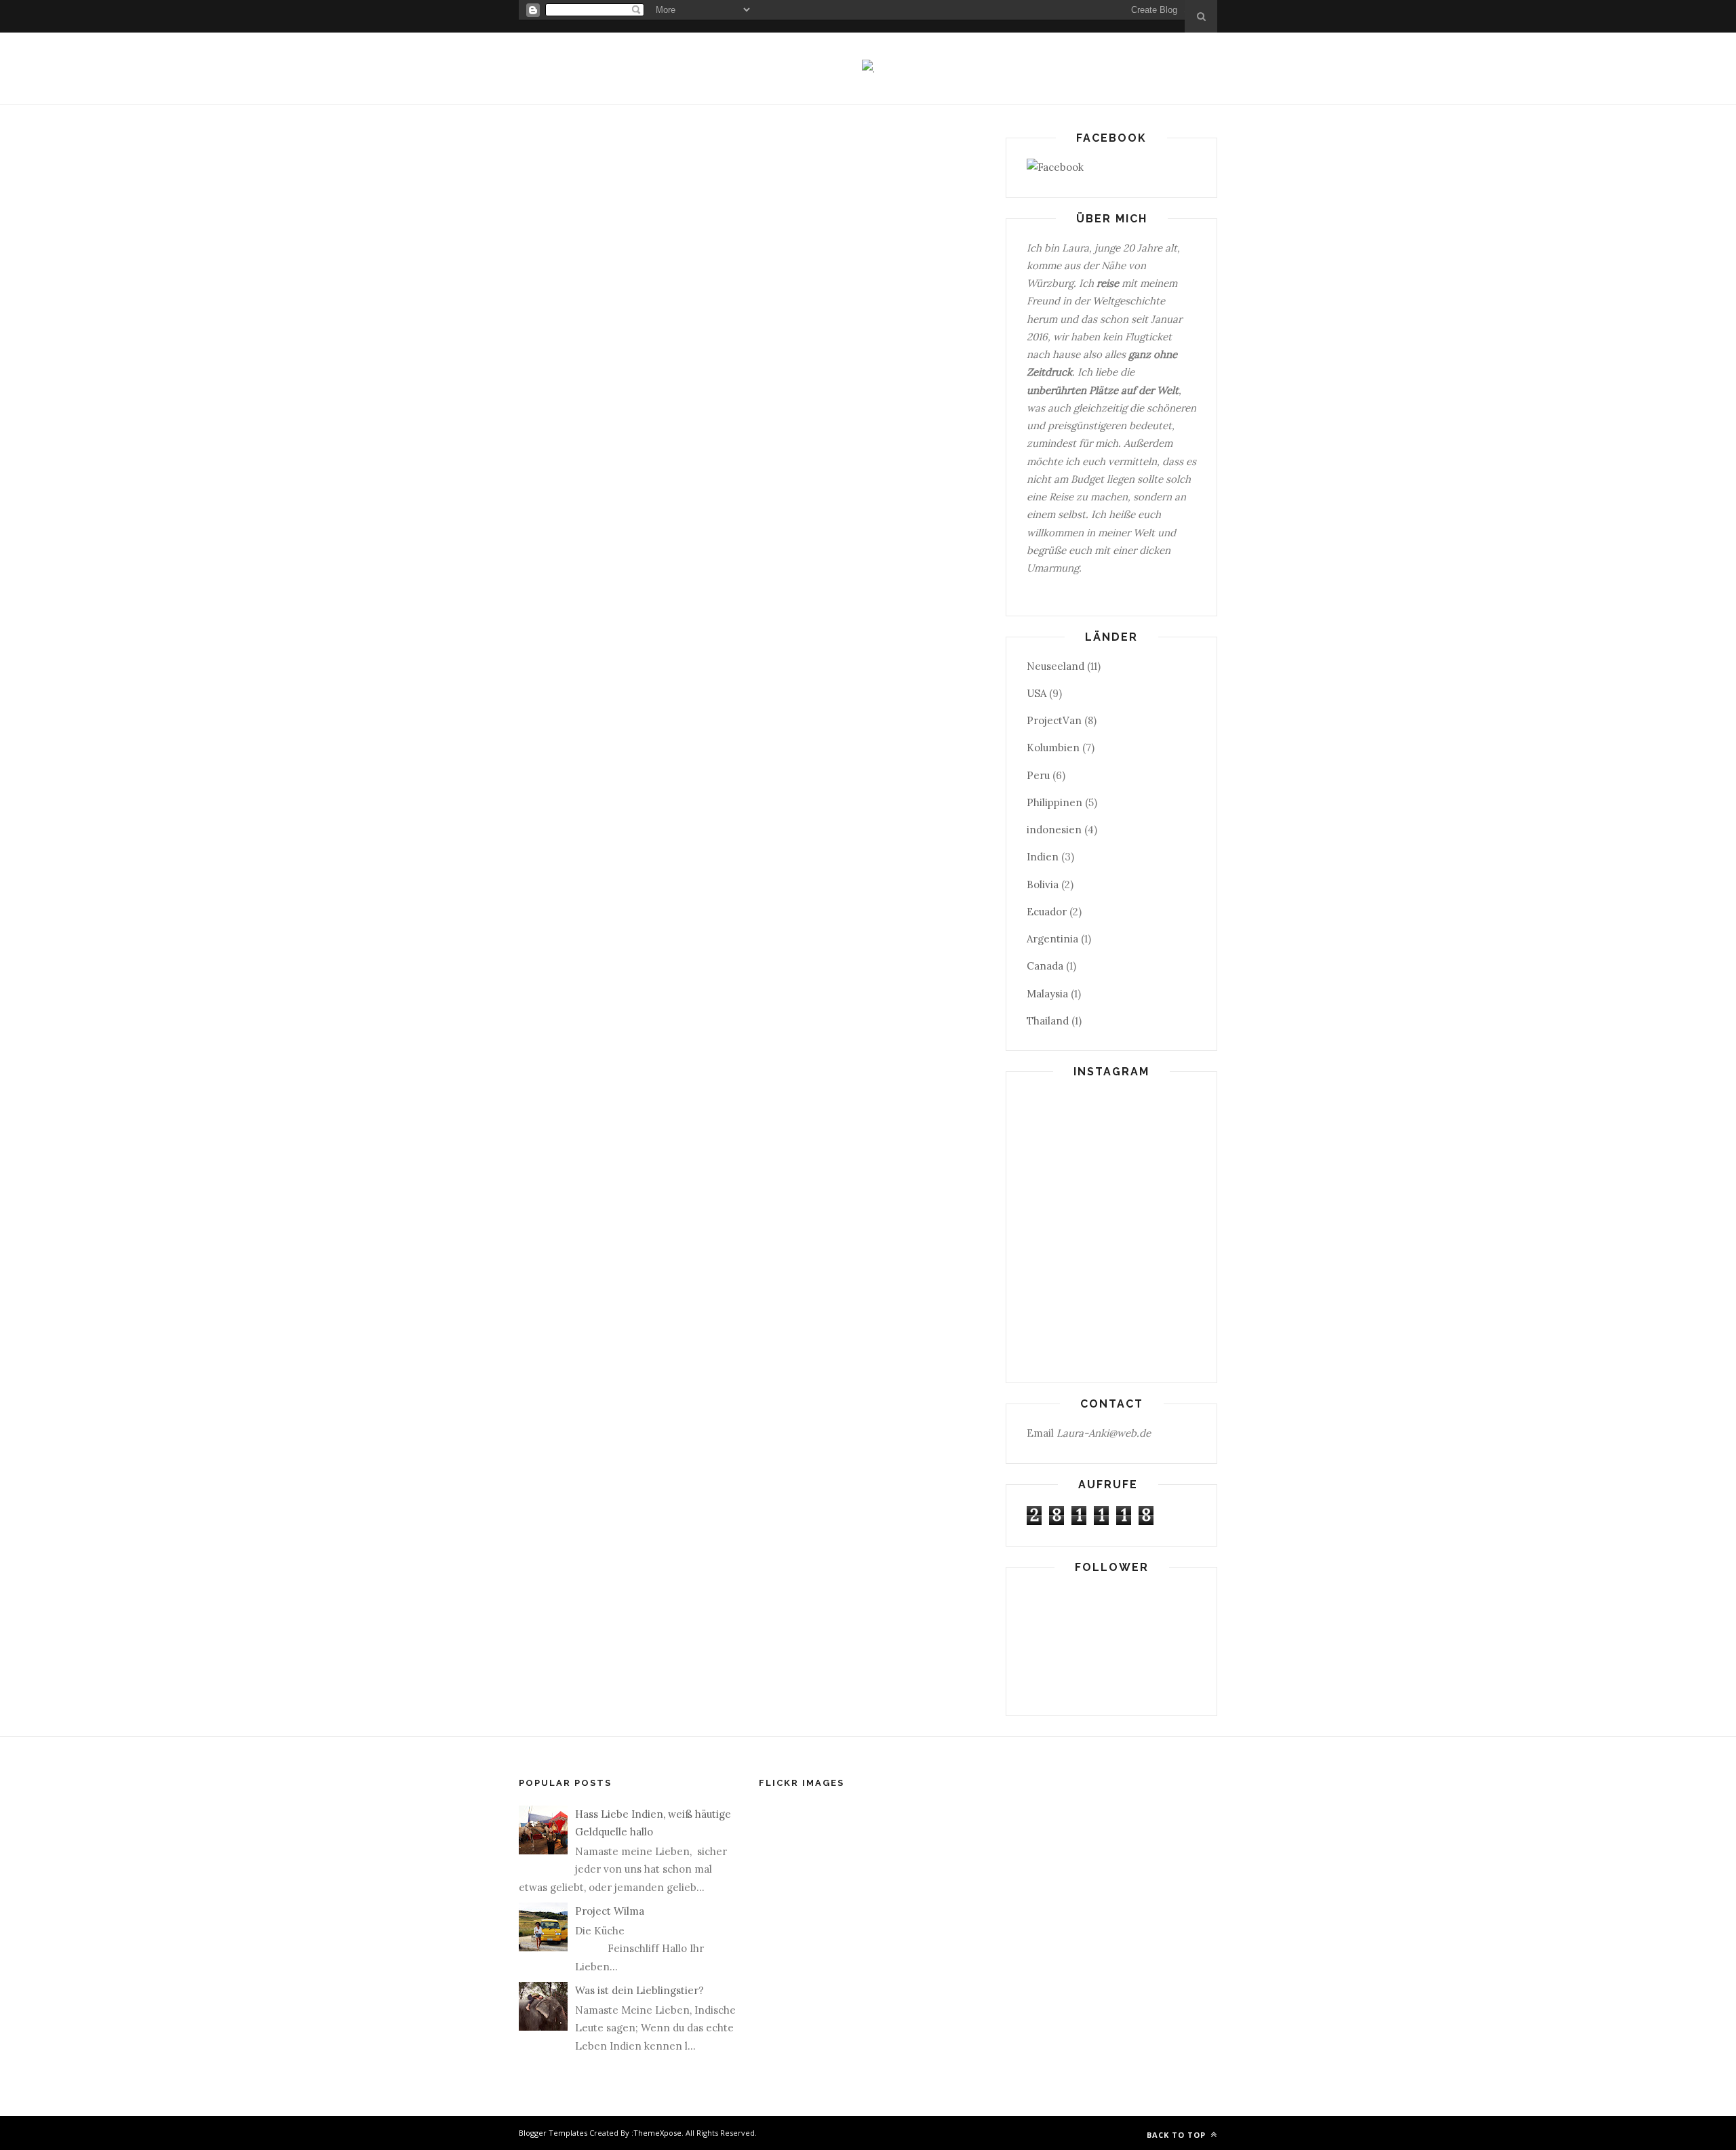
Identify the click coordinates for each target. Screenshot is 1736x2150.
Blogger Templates (553, 2133)
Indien (1043, 857)
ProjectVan (1054, 720)
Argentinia (1052, 939)
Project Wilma (610, 1911)
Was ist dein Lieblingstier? (639, 1990)
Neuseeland (1056, 666)
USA (1037, 693)
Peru (1038, 775)
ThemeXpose (657, 2133)
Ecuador (1047, 912)
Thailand (1048, 1021)
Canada (1045, 966)
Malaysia (1047, 994)
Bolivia (1043, 884)
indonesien (1054, 830)
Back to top (1178, 2135)
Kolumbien (1053, 748)
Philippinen (1054, 802)
